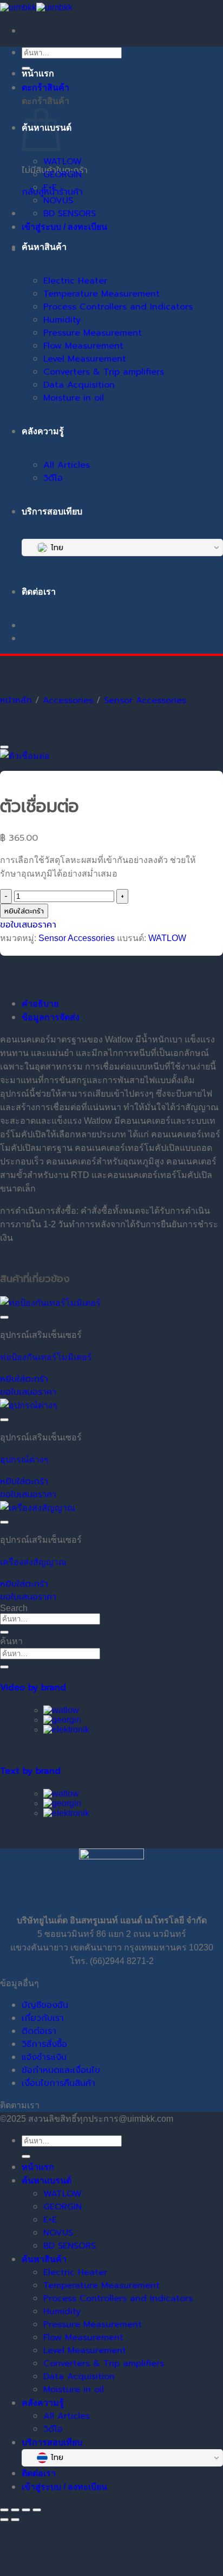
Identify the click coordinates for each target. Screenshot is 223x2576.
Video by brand (33, 1688)
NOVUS (58, 201)
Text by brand (30, 1771)
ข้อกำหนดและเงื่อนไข (61, 2070)
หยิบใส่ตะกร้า (24, 911)
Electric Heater (75, 281)
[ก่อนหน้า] (4, 2520)
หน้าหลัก (16, 700)
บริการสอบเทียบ (52, 511)
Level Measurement (85, 359)
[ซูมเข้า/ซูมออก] (4, 2510)
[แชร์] (26, 2510)
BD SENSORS (70, 214)
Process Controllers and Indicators (118, 307)
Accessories (68, 700)
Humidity (62, 320)
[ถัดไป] (15, 2520)
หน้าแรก (38, 73)
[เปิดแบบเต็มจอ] (15, 2510)
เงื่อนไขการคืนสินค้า (58, 2083)
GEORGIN (63, 175)
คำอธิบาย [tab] (40, 1004)
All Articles (67, 465)
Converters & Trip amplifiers (104, 372)
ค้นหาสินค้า (44, 247)
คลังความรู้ (43, 431)
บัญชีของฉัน (45, 2005)
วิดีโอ (53, 478)
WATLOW (63, 162)
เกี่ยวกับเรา (43, 2018)
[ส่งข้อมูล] (4, 1632)
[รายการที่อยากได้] (4, 747)
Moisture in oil (74, 398)
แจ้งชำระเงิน (44, 2057)
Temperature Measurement (101, 294)
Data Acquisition (79, 385)
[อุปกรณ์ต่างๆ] (29, 1405)
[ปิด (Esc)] (37, 2510)
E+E (50, 188)
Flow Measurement (83, 346)
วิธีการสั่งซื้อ (44, 2044)
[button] (24, 1379)
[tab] (51, 1017)
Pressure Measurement (93, 333)
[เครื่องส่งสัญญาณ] (38, 1508)
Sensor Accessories (145, 700)
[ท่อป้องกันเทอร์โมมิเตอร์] (50, 1303)
